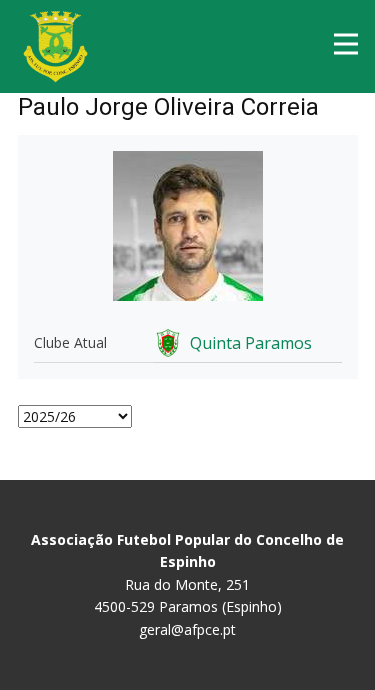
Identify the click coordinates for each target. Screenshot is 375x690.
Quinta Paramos (251, 343)
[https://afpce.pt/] (55, 46)
